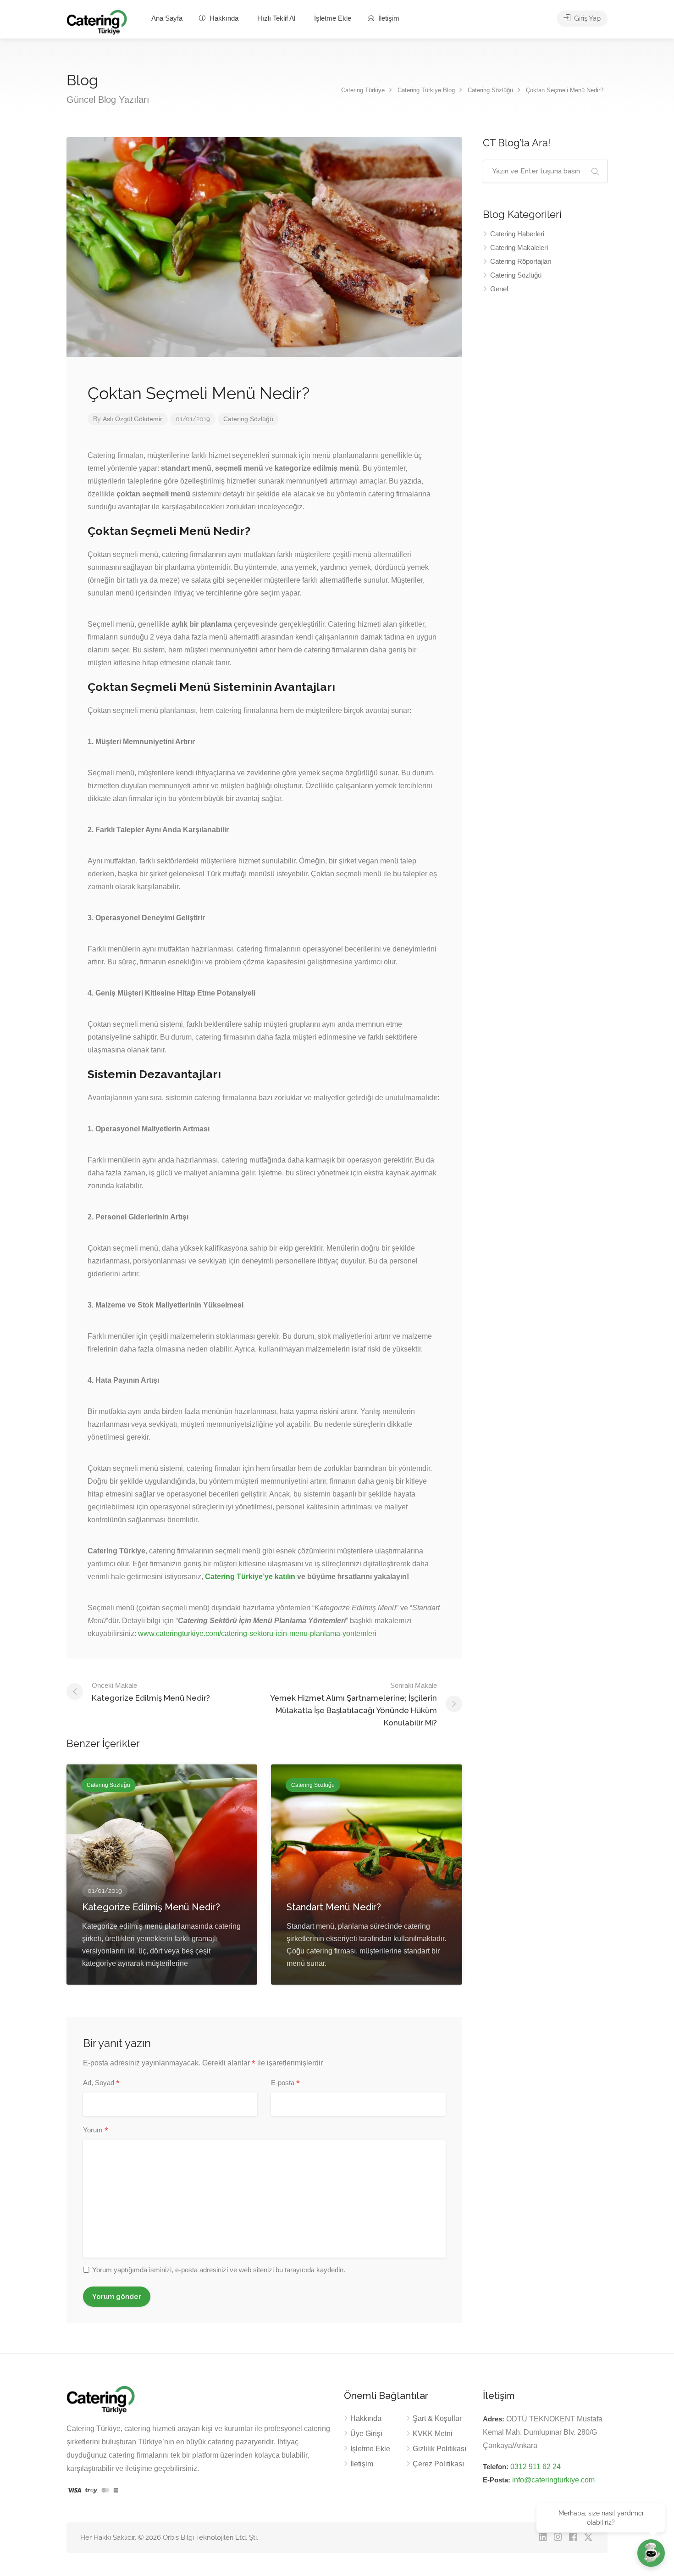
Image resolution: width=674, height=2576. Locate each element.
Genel (499, 289)
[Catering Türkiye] (97, 22)
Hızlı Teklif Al (276, 18)
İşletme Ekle (333, 18)
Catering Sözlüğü (248, 419)
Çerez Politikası (438, 2464)
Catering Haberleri (517, 234)
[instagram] (558, 2538)
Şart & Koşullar (437, 2418)
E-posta (285, 2083)
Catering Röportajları (521, 261)
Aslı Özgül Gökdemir (133, 419)
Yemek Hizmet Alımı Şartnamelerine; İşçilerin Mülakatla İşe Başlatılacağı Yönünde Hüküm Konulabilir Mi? (354, 1704)
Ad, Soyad (101, 2083)
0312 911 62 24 (536, 2467)
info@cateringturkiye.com (553, 2480)
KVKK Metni (433, 2434)
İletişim (388, 18)
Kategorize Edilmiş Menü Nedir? (151, 1692)
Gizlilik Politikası (439, 2449)
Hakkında (223, 18)
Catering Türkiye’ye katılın (250, 1577)
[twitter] (588, 2538)
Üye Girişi (366, 2434)
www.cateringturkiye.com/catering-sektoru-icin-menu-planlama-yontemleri (257, 1633)
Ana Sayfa (167, 18)
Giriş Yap (586, 18)
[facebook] (573, 2538)
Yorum (96, 2131)
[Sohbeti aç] (651, 2553)
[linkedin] (543, 2538)
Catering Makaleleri (519, 248)
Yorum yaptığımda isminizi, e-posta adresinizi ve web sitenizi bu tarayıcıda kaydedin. (219, 2270)
